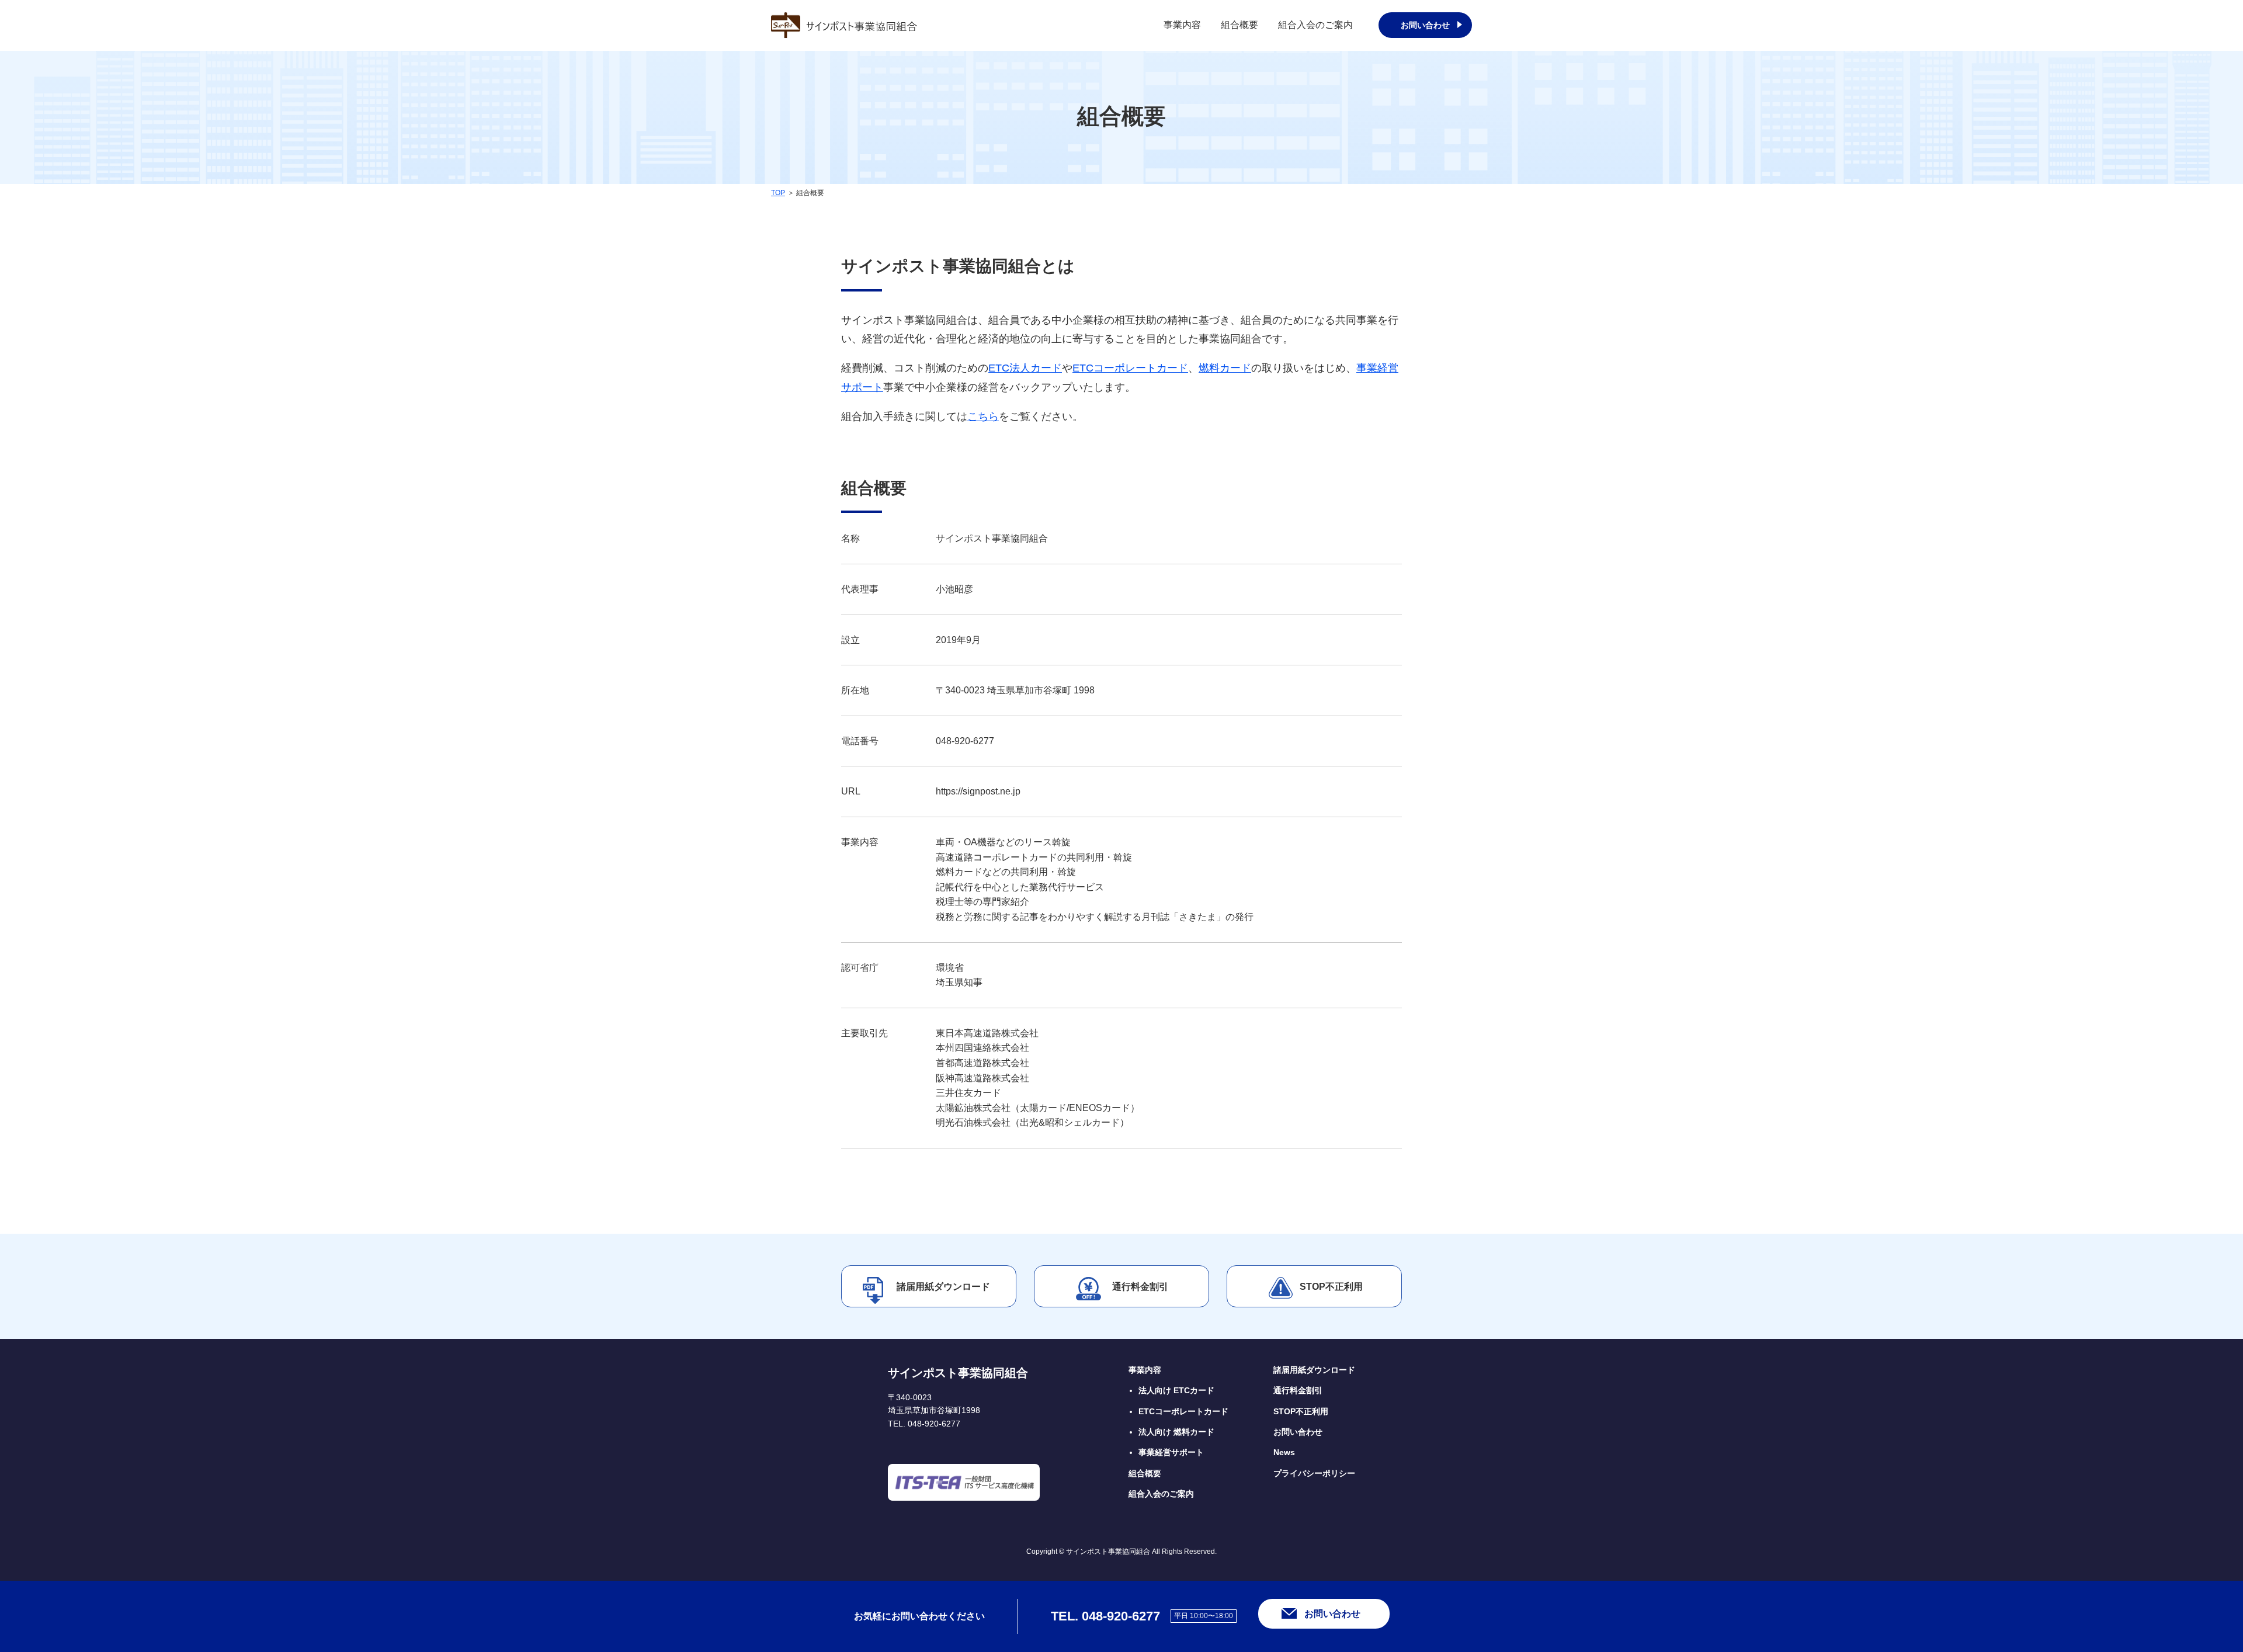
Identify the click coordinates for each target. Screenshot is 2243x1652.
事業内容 (1182, 25)
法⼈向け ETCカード (1176, 1390)
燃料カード (1225, 368)
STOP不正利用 (1331, 1287)
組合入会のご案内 (1315, 25)
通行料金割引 (1140, 1287)
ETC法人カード (1025, 368)
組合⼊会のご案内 (1161, 1494)
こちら (983, 417)
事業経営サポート (1171, 1452)
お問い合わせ (1425, 25)
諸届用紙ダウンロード (943, 1287)
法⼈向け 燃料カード (1176, 1432)
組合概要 (1239, 25)
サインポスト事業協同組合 (958, 1373)
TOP (778, 193)
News (1284, 1452)
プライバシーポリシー (1314, 1473)
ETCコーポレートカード (1130, 368)
